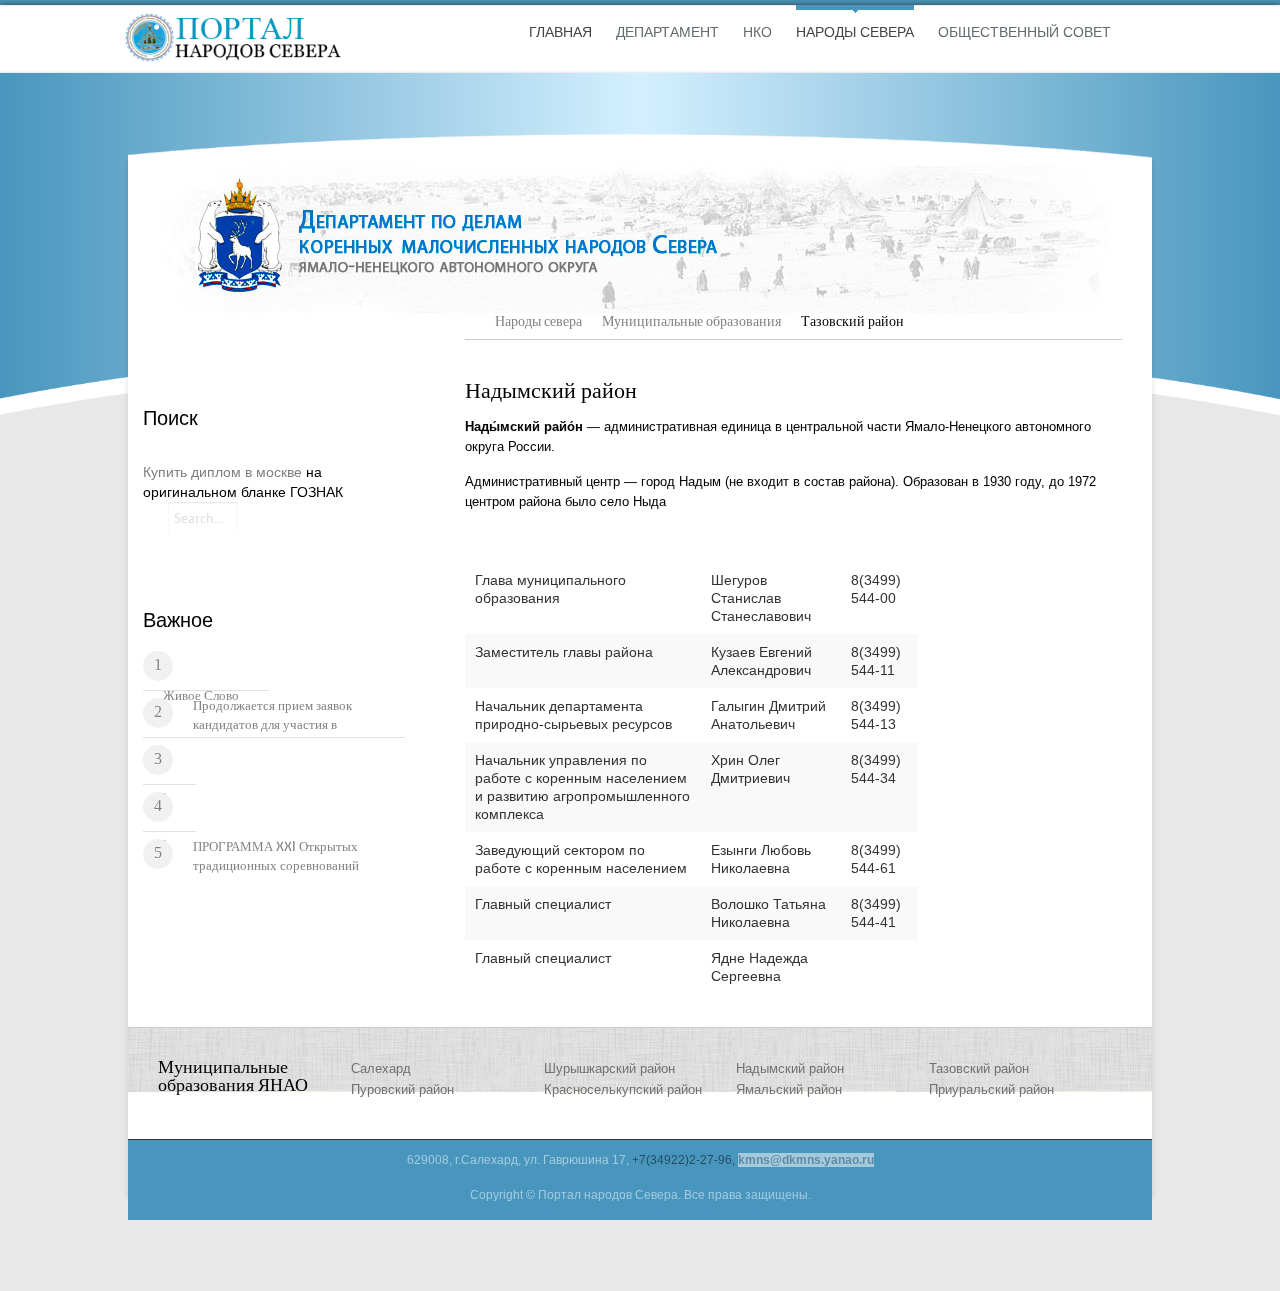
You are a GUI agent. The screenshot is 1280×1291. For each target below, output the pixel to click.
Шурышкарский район (609, 1068)
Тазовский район (979, 1068)
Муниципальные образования (691, 321)
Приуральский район (991, 1089)
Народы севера (538, 321)
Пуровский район (402, 1089)
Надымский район (790, 1068)
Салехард (381, 1068)
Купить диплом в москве (222, 472)
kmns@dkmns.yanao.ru (806, 1160)
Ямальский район (789, 1089)
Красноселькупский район (623, 1089)
